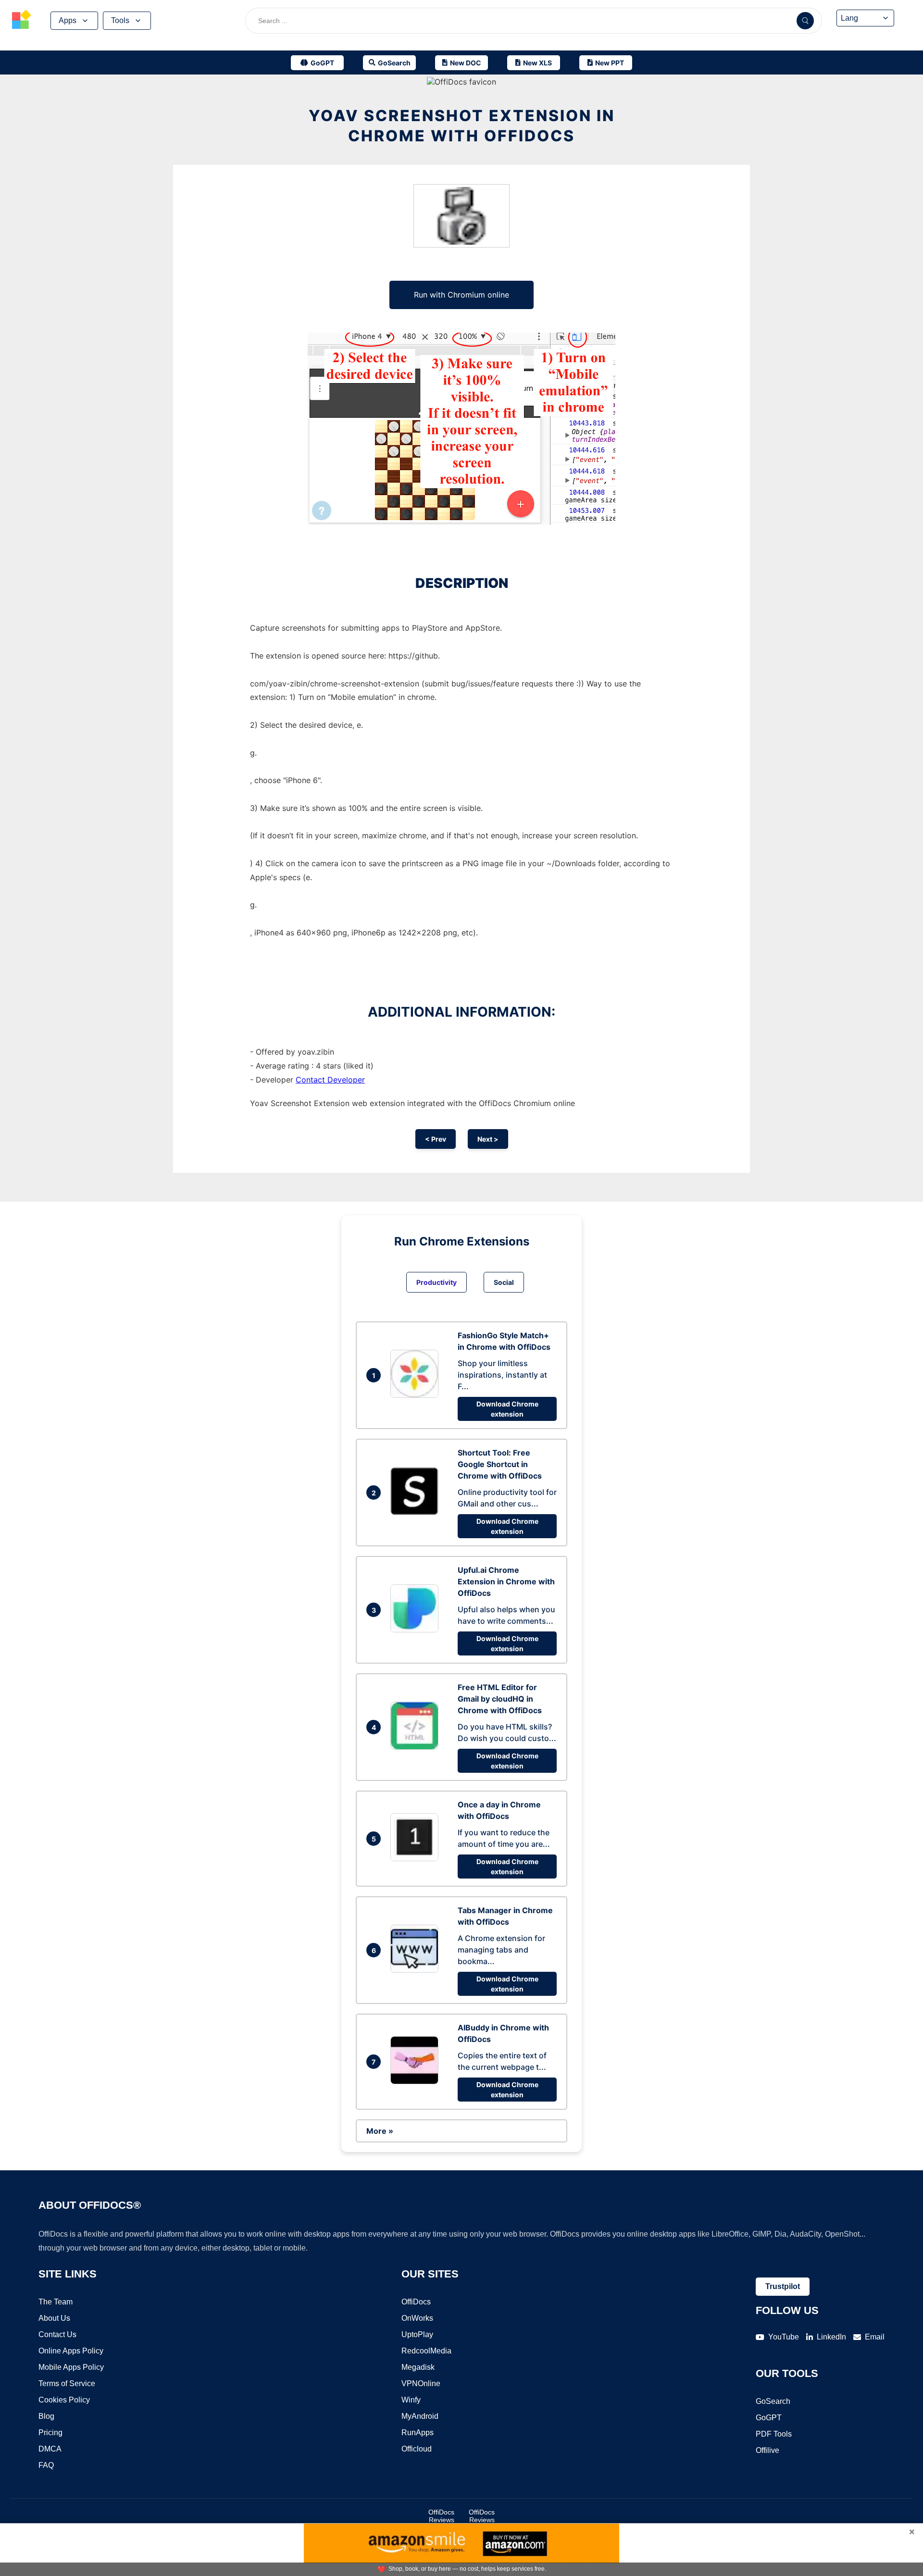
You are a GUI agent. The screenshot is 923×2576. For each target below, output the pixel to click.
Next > (488, 1139)
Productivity (437, 1282)
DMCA (50, 2449)
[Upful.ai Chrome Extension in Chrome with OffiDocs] (417, 1630)
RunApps (418, 2433)
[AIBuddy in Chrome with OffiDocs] (417, 2081)
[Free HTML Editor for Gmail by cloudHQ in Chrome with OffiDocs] (417, 1747)
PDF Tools (774, 2434)
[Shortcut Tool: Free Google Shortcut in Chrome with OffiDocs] (417, 1512)
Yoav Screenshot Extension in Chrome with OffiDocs (462, 126)
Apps (68, 20)
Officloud (417, 2449)
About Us (54, 2318)
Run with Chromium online (461, 295)
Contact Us (57, 2334)
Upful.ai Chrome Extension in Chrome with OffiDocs (506, 1581)
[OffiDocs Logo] (22, 21)
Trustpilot (783, 2286)
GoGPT (769, 2418)
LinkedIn (831, 2337)
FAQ (46, 2465)
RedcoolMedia (426, 2351)
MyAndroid (420, 2416)
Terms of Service (67, 2383)
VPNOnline (421, 2383)
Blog (46, 2416)
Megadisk (418, 2367)
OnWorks (417, 2318)
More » (380, 2131)
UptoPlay (417, 2334)
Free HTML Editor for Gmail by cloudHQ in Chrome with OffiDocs (500, 1699)
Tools (120, 20)
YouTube (784, 2337)
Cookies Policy (64, 2400)
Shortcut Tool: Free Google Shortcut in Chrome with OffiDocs (500, 1464)
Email (875, 2337)
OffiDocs (416, 2302)
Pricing (50, 2433)
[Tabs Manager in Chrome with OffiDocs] (417, 1970)
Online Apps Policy (71, 2351)
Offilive (767, 2450)
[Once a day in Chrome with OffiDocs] (417, 1858)
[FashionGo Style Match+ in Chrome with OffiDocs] (417, 1395)
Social (504, 1282)
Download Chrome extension (507, 1409)
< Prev (436, 1139)
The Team (56, 2302)
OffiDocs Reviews (441, 2516)
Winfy (411, 2400)
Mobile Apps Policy (71, 2367)
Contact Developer (330, 1080)
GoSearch (773, 2401)
